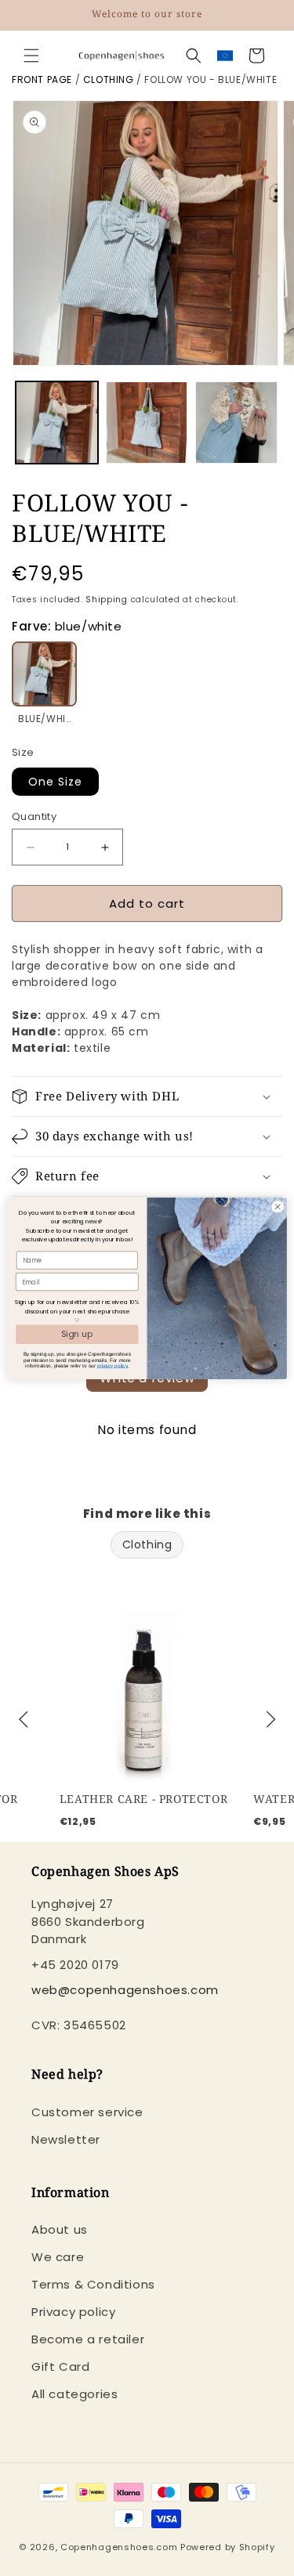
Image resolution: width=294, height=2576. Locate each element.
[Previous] (25, 1720)
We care (58, 2257)
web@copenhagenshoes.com (125, 1990)
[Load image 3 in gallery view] (236, 423)
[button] (31, 56)
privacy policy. (113, 1365)
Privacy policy (73, 2312)
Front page (42, 79)
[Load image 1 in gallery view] (57, 423)
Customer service (87, 2112)
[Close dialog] (278, 1206)
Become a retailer (88, 2339)
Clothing (109, 79)
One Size (55, 782)
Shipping (107, 600)
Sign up (77, 1333)
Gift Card (60, 2366)
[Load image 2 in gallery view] (147, 423)
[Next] (269, 1720)
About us (60, 2229)
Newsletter (66, 2139)
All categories (74, 2394)
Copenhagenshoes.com (119, 2547)
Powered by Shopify (228, 2547)
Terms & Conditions (93, 2284)
